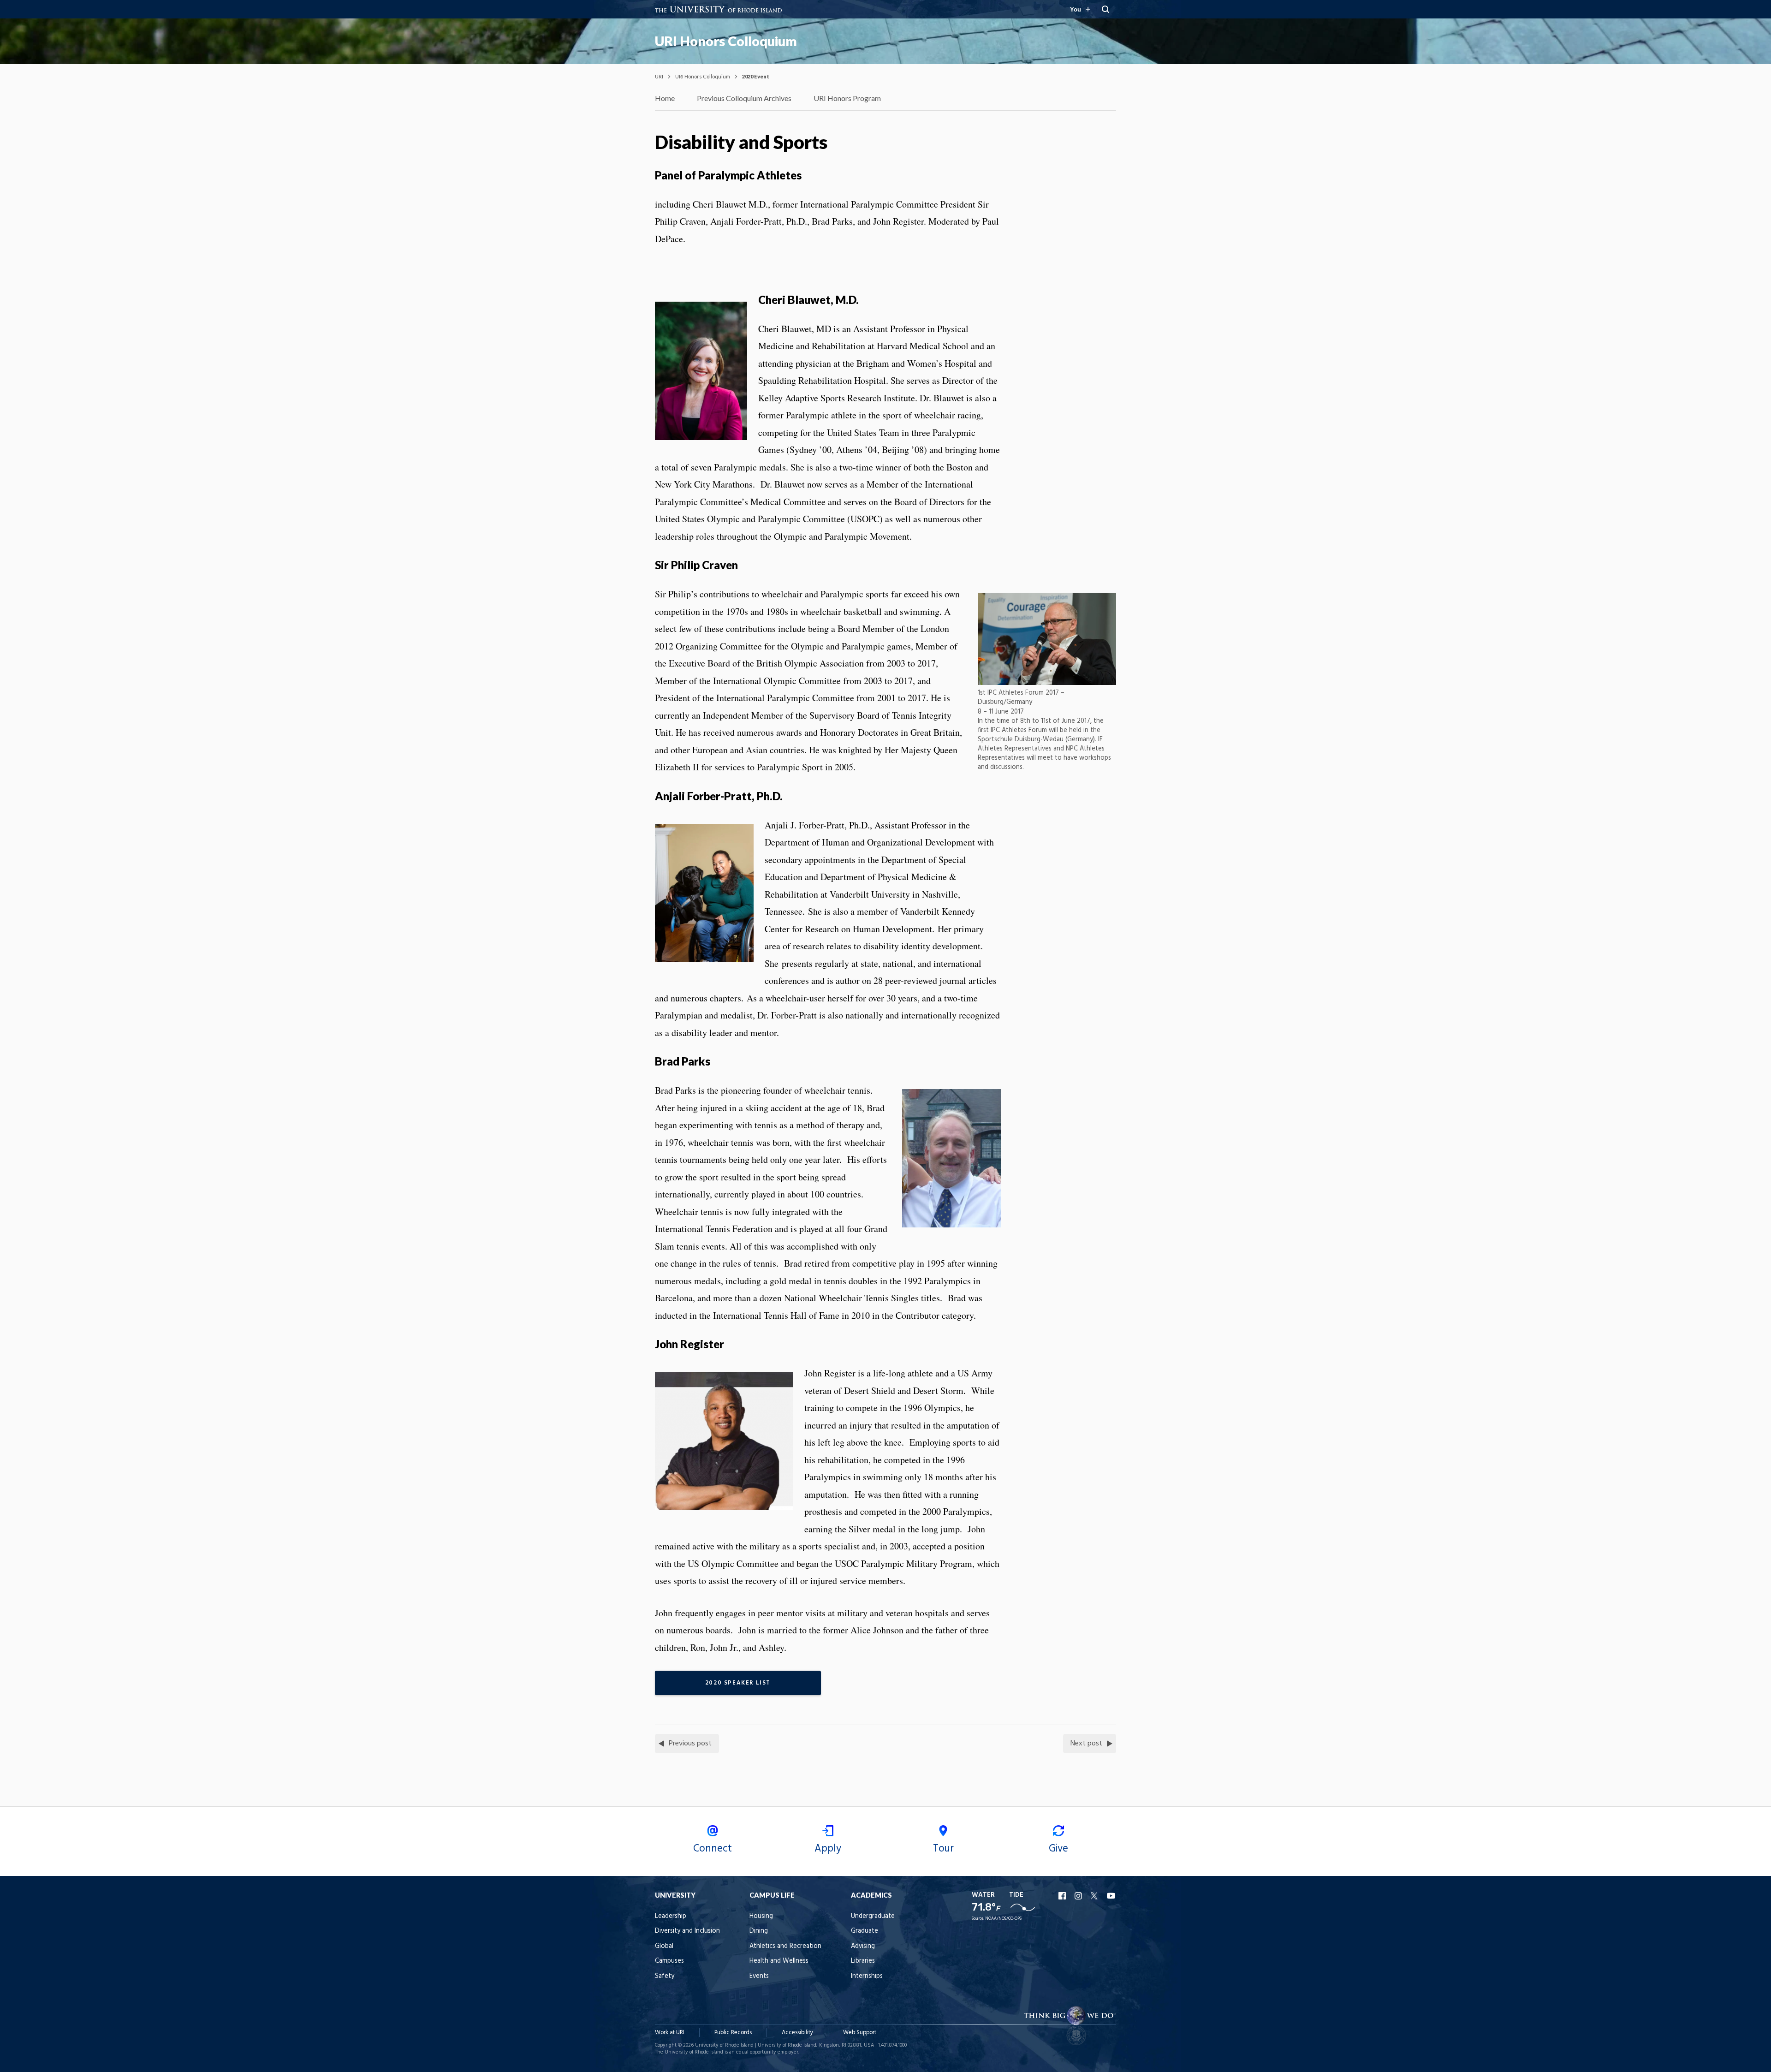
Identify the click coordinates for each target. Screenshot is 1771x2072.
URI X (1095, 1896)
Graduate (865, 1931)
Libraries (863, 1961)
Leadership (671, 1916)
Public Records (733, 2033)
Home (665, 98)
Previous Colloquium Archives (744, 98)
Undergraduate (873, 1916)
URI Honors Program (847, 98)
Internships (867, 1976)
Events (759, 1976)
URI (659, 76)
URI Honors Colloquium (726, 41)
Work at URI (670, 2033)
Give (1058, 1849)
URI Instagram (1079, 1896)
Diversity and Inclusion (687, 1931)
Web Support (860, 2033)
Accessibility (797, 2033)
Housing (761, 1916)
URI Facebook (1063, 1896)
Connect (713, 1849)
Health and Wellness (779, 1961)
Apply (828, 1849)
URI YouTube (1111, 1896)
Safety (665, 1976)
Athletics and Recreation (785, 1946)
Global (664, 1946)
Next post (1086, 1744)
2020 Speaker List (738, 1683)
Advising (863, 1946)
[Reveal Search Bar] (1105, 9)
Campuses (669, 1961)
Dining (759, 1931)
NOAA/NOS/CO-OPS (1003, 1919)
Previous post (690, 1744)
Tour (943, 1849)
